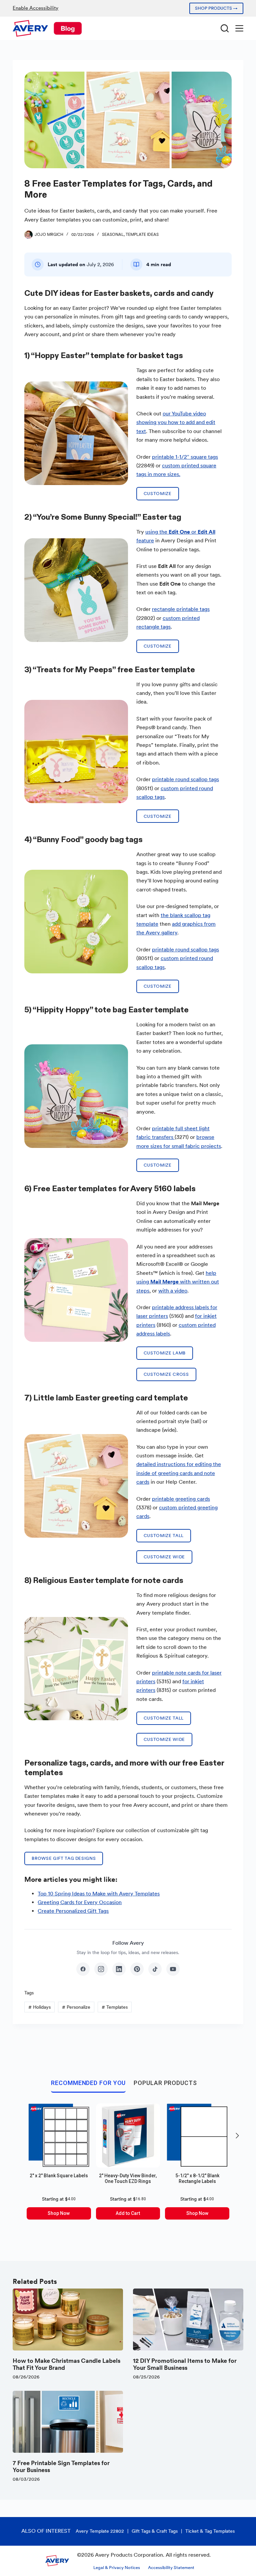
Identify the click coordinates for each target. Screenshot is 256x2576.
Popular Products (165, 2083)
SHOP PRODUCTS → (216, 8)
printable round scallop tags (185, 779)
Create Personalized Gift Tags (73, 1911)
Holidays (39, 2007)
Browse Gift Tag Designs (64, 1858)
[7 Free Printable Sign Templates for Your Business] (68, 2422)
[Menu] (239, 28)
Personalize (76, 2007)
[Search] (225, 28)
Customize (158, 494)
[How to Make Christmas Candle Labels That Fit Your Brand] (68, 2319)
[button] (237, 2136)
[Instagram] (101, 1969)
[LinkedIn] (119, 1969)
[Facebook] (83, 1969)
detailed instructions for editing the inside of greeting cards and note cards (179, 1473)
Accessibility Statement (171, 2568)
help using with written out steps (178, 1282)
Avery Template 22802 (100, 2531)
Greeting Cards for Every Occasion (80, 1902)
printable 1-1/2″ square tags (185, 457)
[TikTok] (155, 1969)
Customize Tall (164, 1536)
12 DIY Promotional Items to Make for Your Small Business (185, 2364)
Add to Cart (128, 2213)
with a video (173, 1291)
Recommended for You (88, 2083)
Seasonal (113, 235)
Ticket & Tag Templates (210, 2531)
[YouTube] (173, 1969)
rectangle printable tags (181, 609)
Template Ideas (142, 235)
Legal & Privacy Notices (117, 2568)
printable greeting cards (181, 1499)
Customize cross (166, 1374)
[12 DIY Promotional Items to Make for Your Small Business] (188, 2319)
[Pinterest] (137, 1969)
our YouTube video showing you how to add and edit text (176, 422)
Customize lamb (165, 1353)
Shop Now (59, 2213)
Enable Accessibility (35, 8)
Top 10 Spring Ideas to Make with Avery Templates (99, 1894)
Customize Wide (164, 1557)
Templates (115, 2007)
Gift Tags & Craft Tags (155, 2531)
